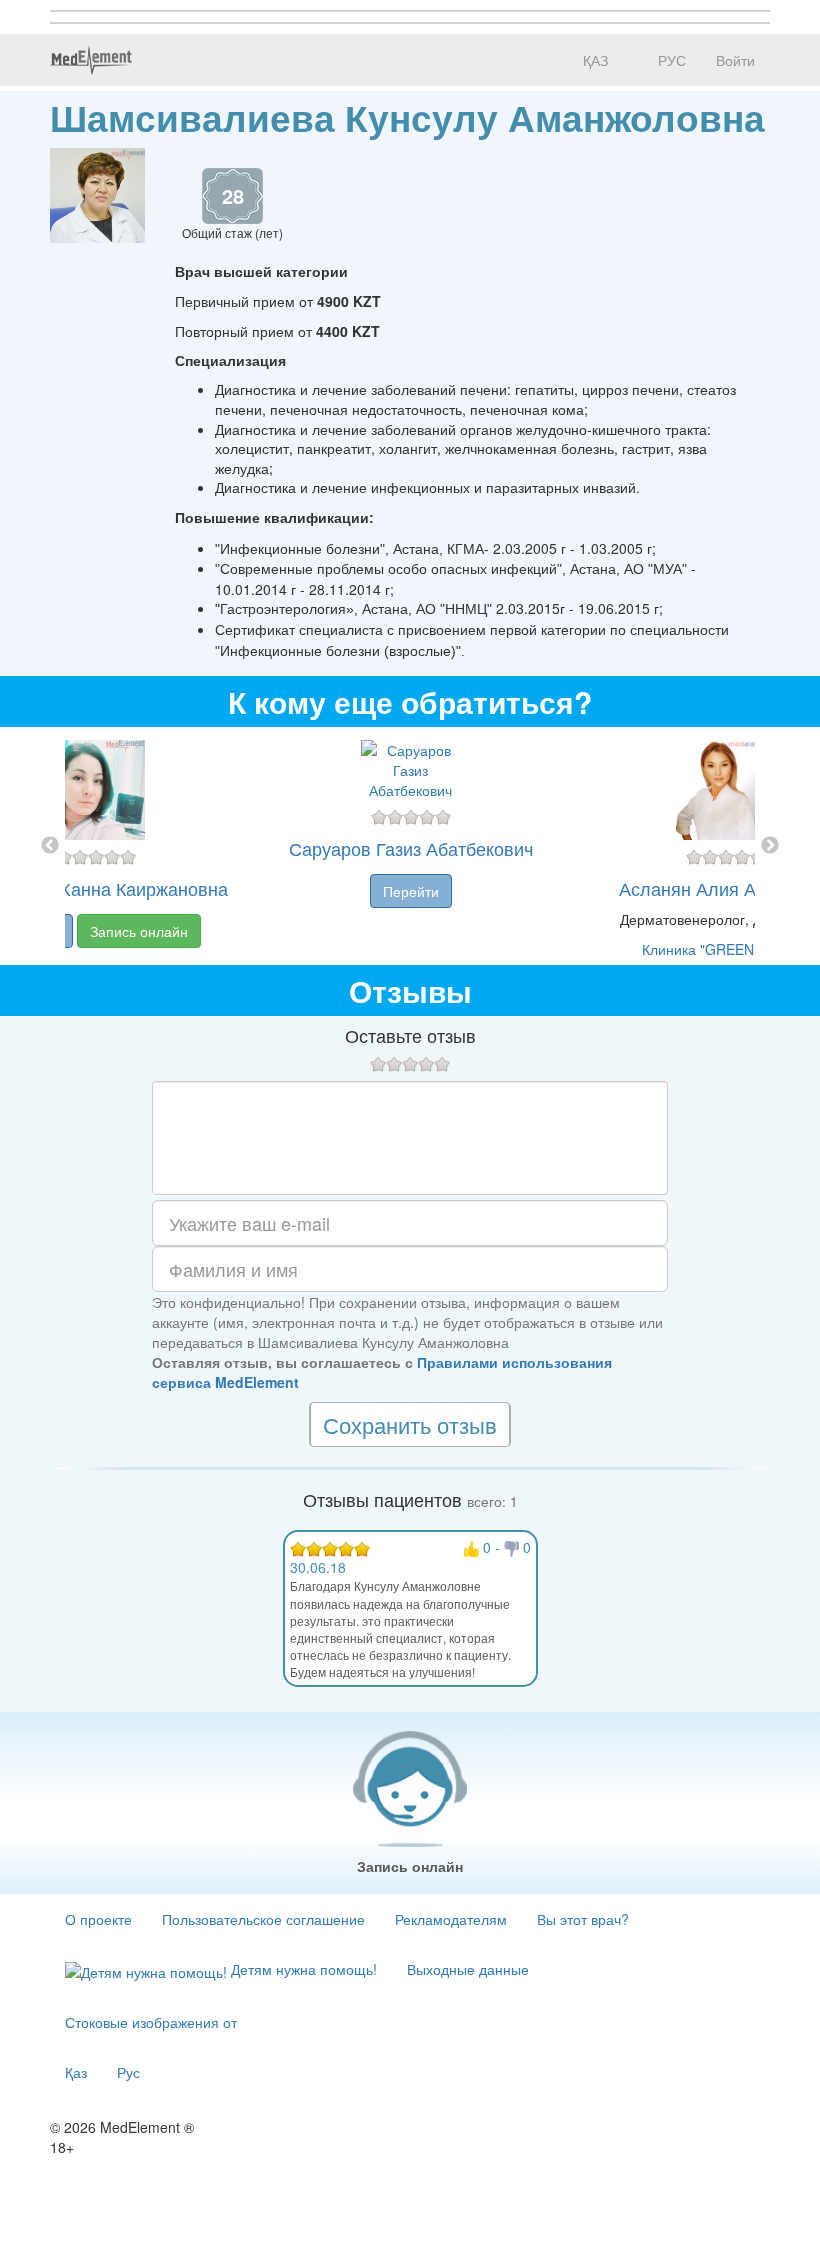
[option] (410, 846)
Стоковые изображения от (151, 2022)
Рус (128, 2072)
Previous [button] (50, 846)
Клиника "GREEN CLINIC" (725, 949)
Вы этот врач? (583, 1919)
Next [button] (770, 846)
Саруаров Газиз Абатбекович (411, 848)
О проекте (98, 1919)
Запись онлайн (139, 931)
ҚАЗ (593, 60)
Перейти (411, 891)
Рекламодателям (451, 1919)
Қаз (76, 2072)
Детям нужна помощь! (302, 1969)
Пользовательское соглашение (263, 1919)
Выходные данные (468, 1969)
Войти (735, 60)
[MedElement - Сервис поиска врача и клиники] (91, 60)
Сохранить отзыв (410, 1424)
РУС (670, 60)
